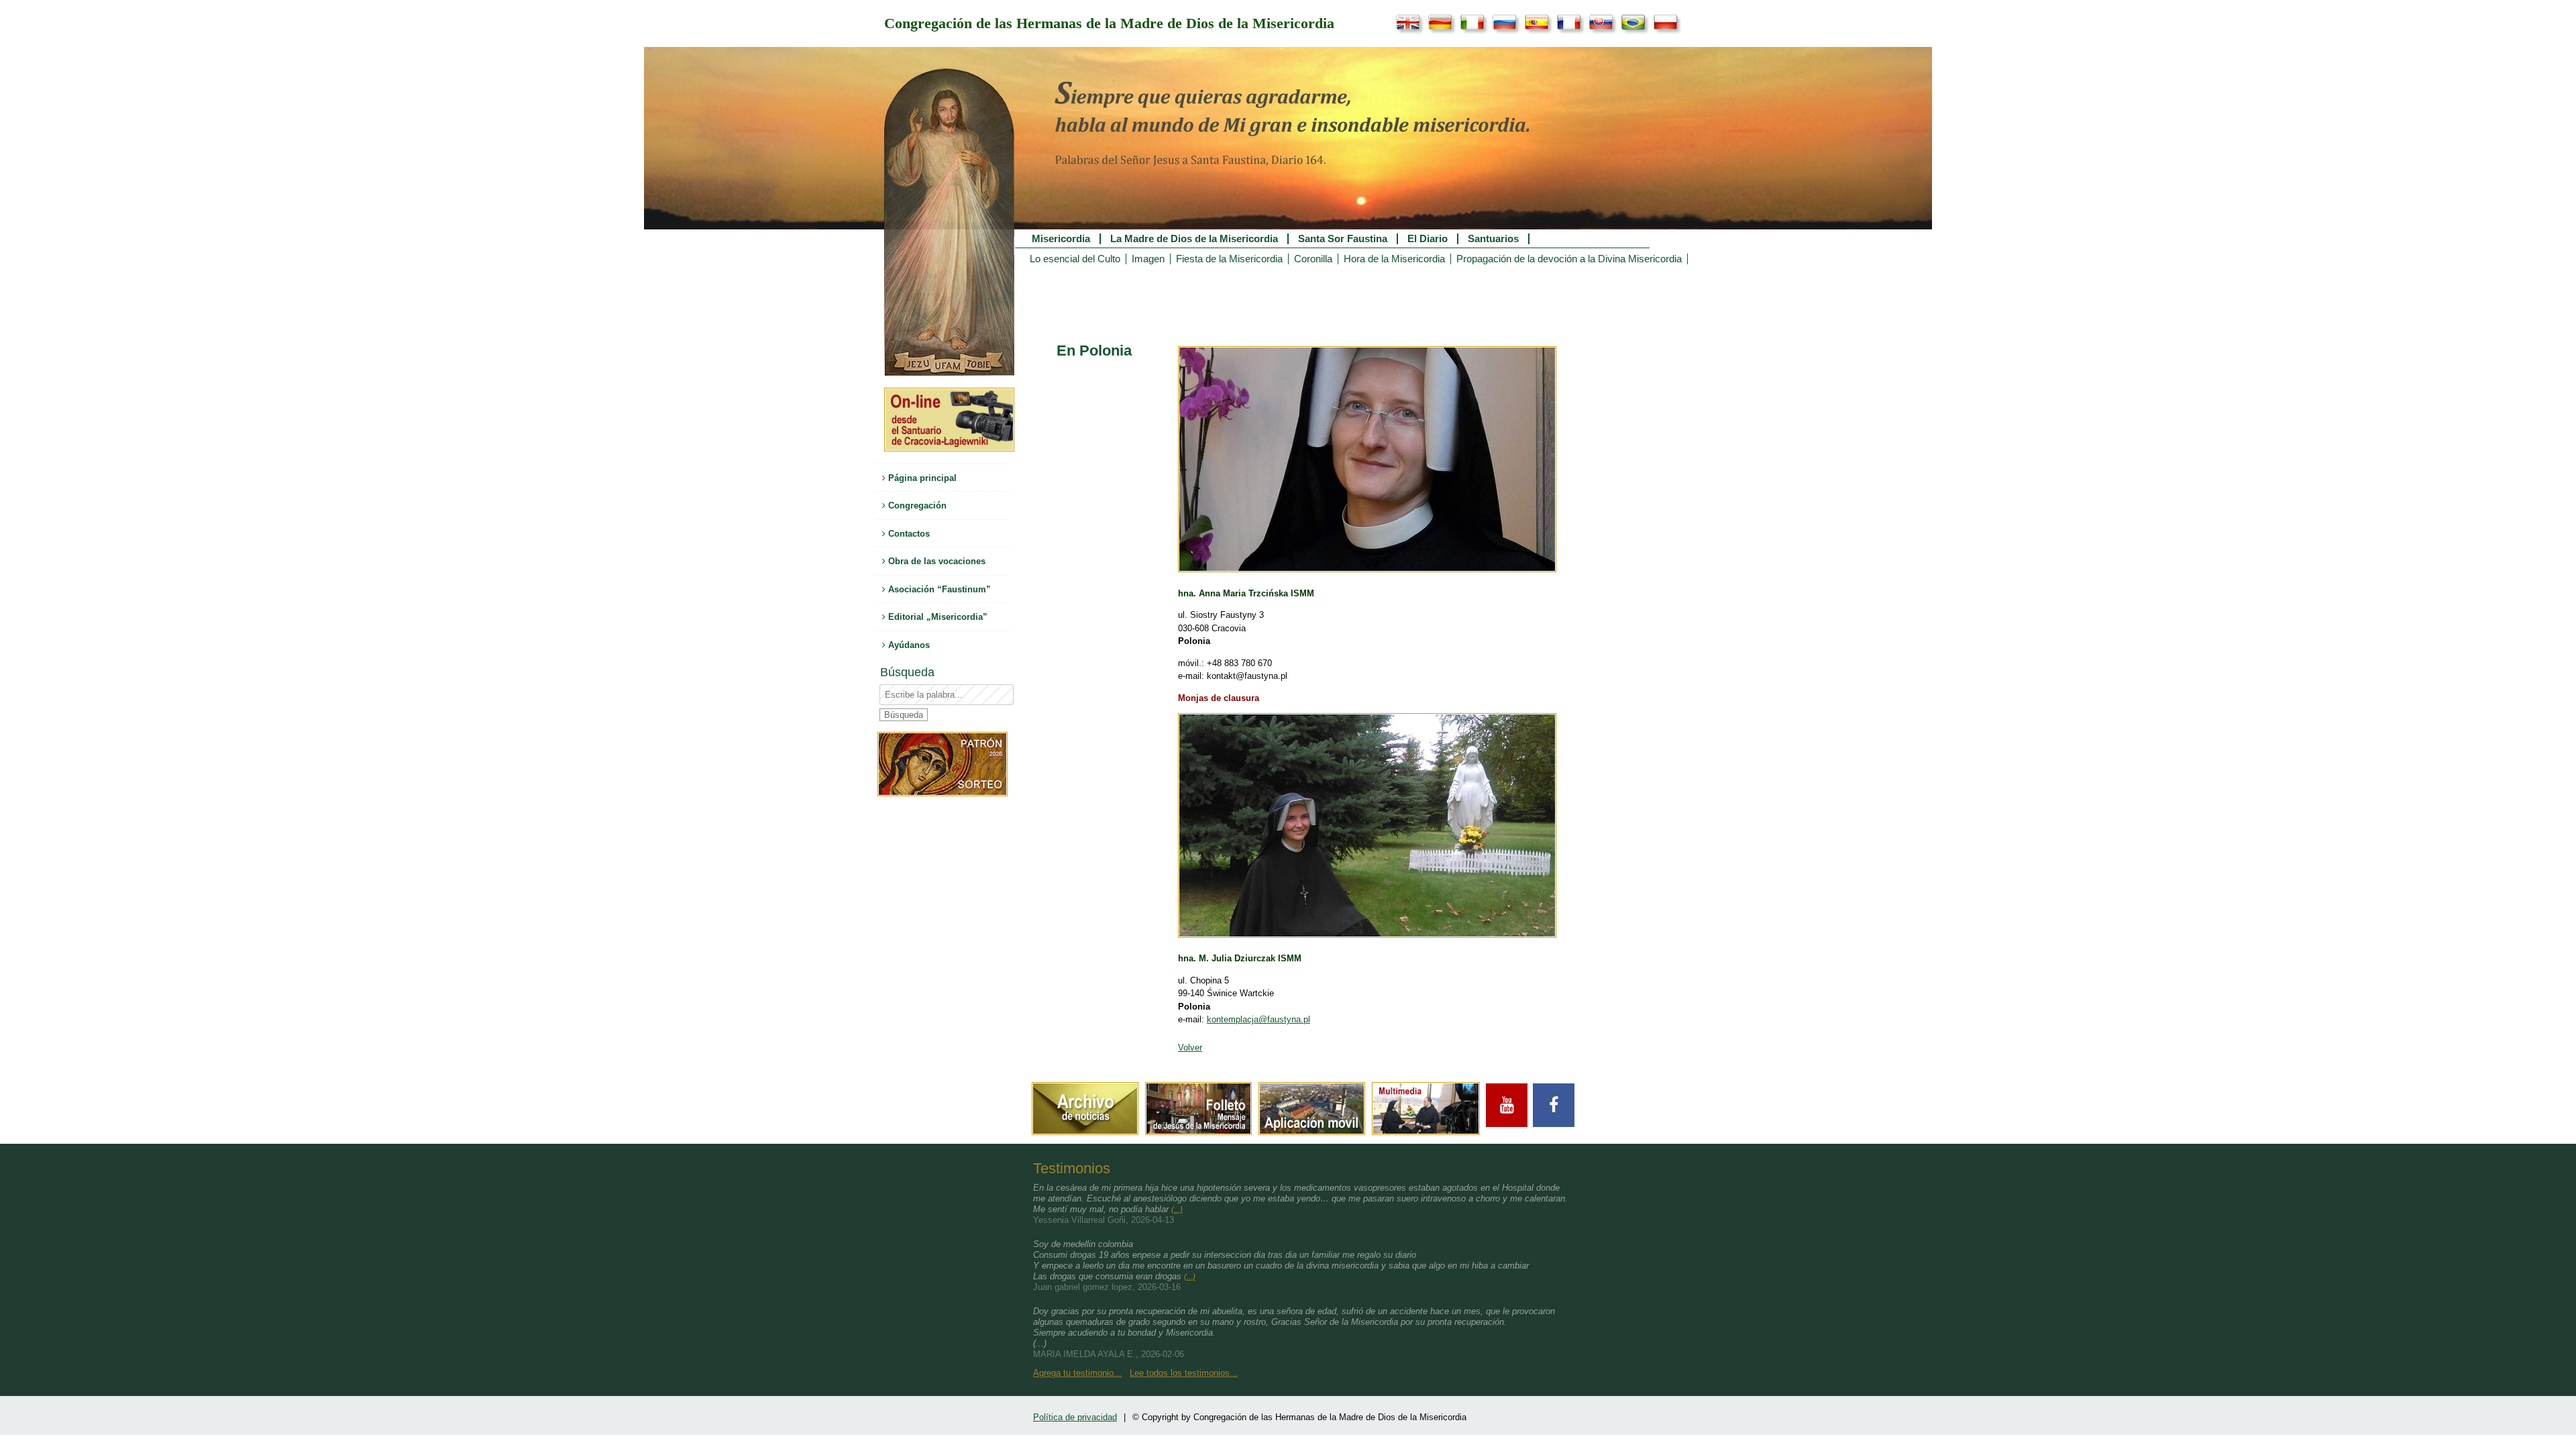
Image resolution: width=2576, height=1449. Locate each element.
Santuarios (1493, 239)
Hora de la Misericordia (1394, 259)
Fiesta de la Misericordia (1229, 259)
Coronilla (1313, 259)
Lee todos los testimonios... (1184, 1373)
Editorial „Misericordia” (936, 617)
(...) (1177, 1210)
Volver (1190, 1048)
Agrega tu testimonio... (1077, 1373)
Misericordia (1061, 239)
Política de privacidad (1075, 1417)
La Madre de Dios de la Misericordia (1194, 239)
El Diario (1428, 239)
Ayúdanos (908, 645)
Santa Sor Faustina (1343, 239)
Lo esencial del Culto (1075, 259)
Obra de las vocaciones (935, 561)
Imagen (1148, 259)
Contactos (908, 534)
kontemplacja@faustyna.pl (1258, 1019)
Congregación (916, 505)
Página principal (921, 478)
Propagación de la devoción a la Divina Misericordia (1569, 259)
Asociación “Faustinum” (938, 589)
